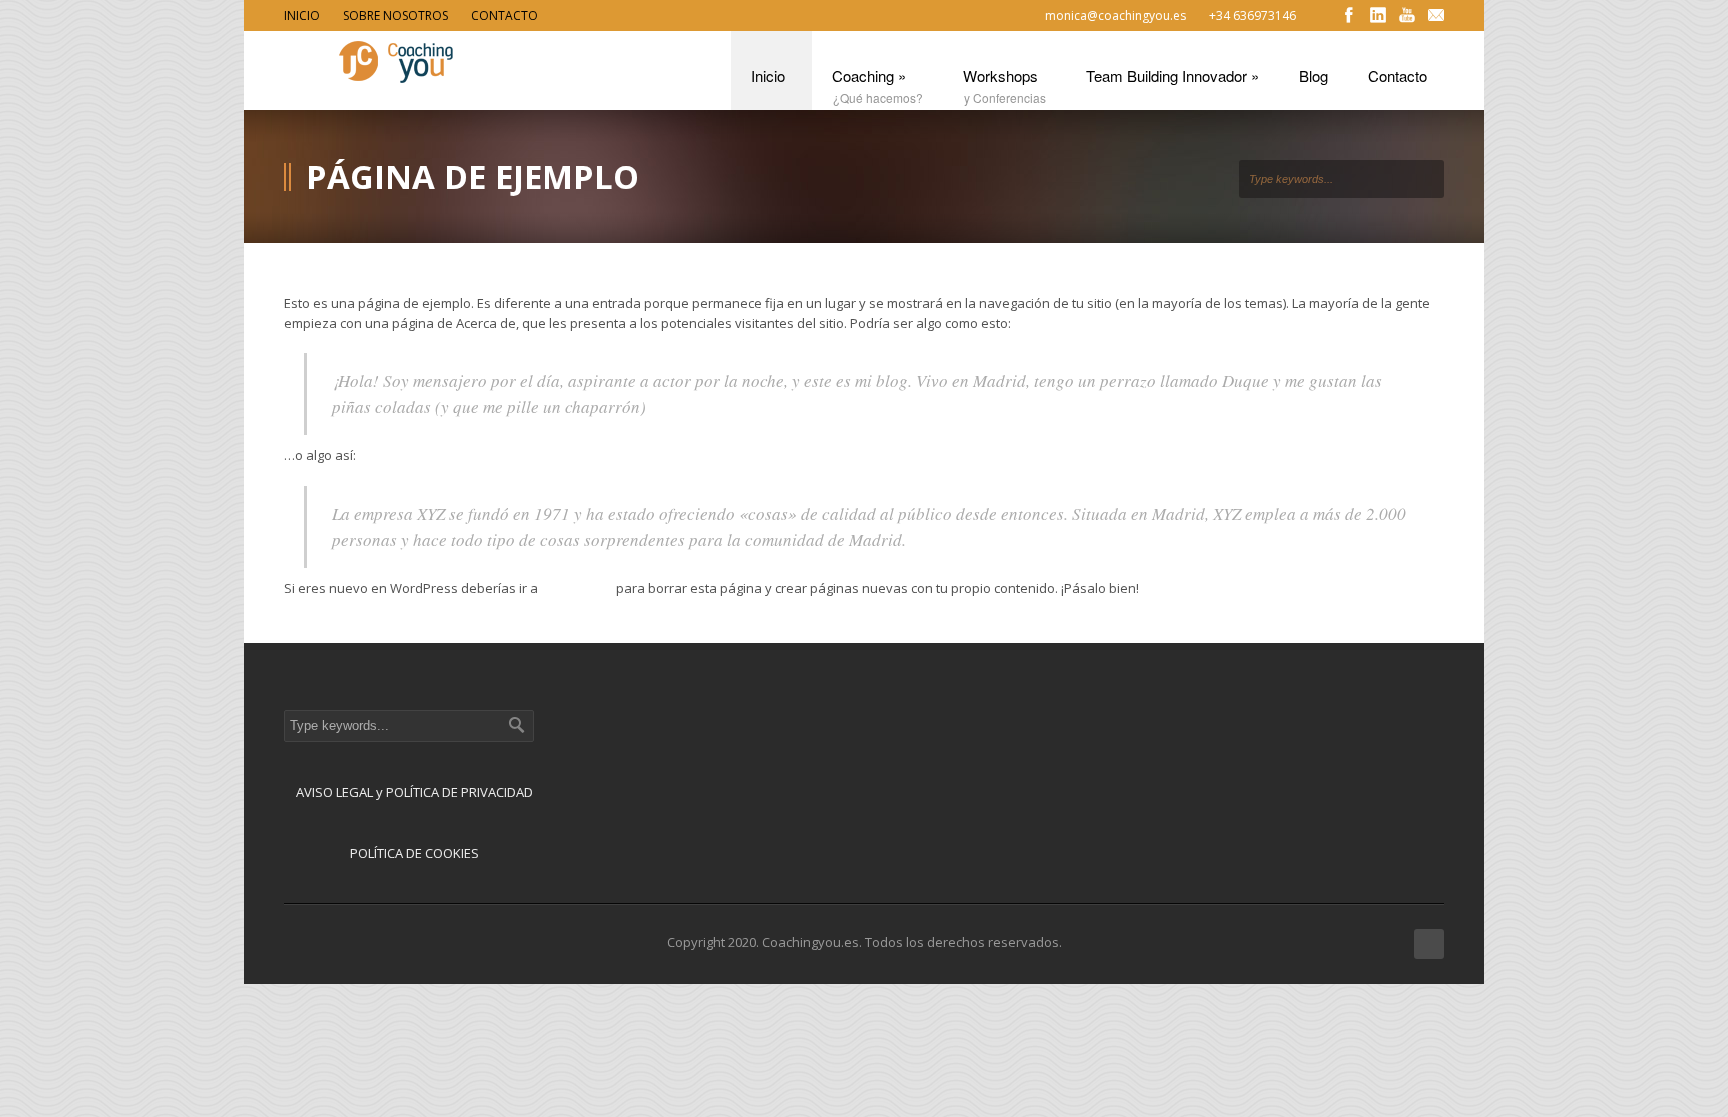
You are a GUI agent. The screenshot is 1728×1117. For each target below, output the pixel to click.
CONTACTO (504, 15)
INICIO (302, 15)
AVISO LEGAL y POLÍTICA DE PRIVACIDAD (414, 792)
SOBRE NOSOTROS (395, 15)
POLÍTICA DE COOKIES (414, 853)
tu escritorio (577, 588)
